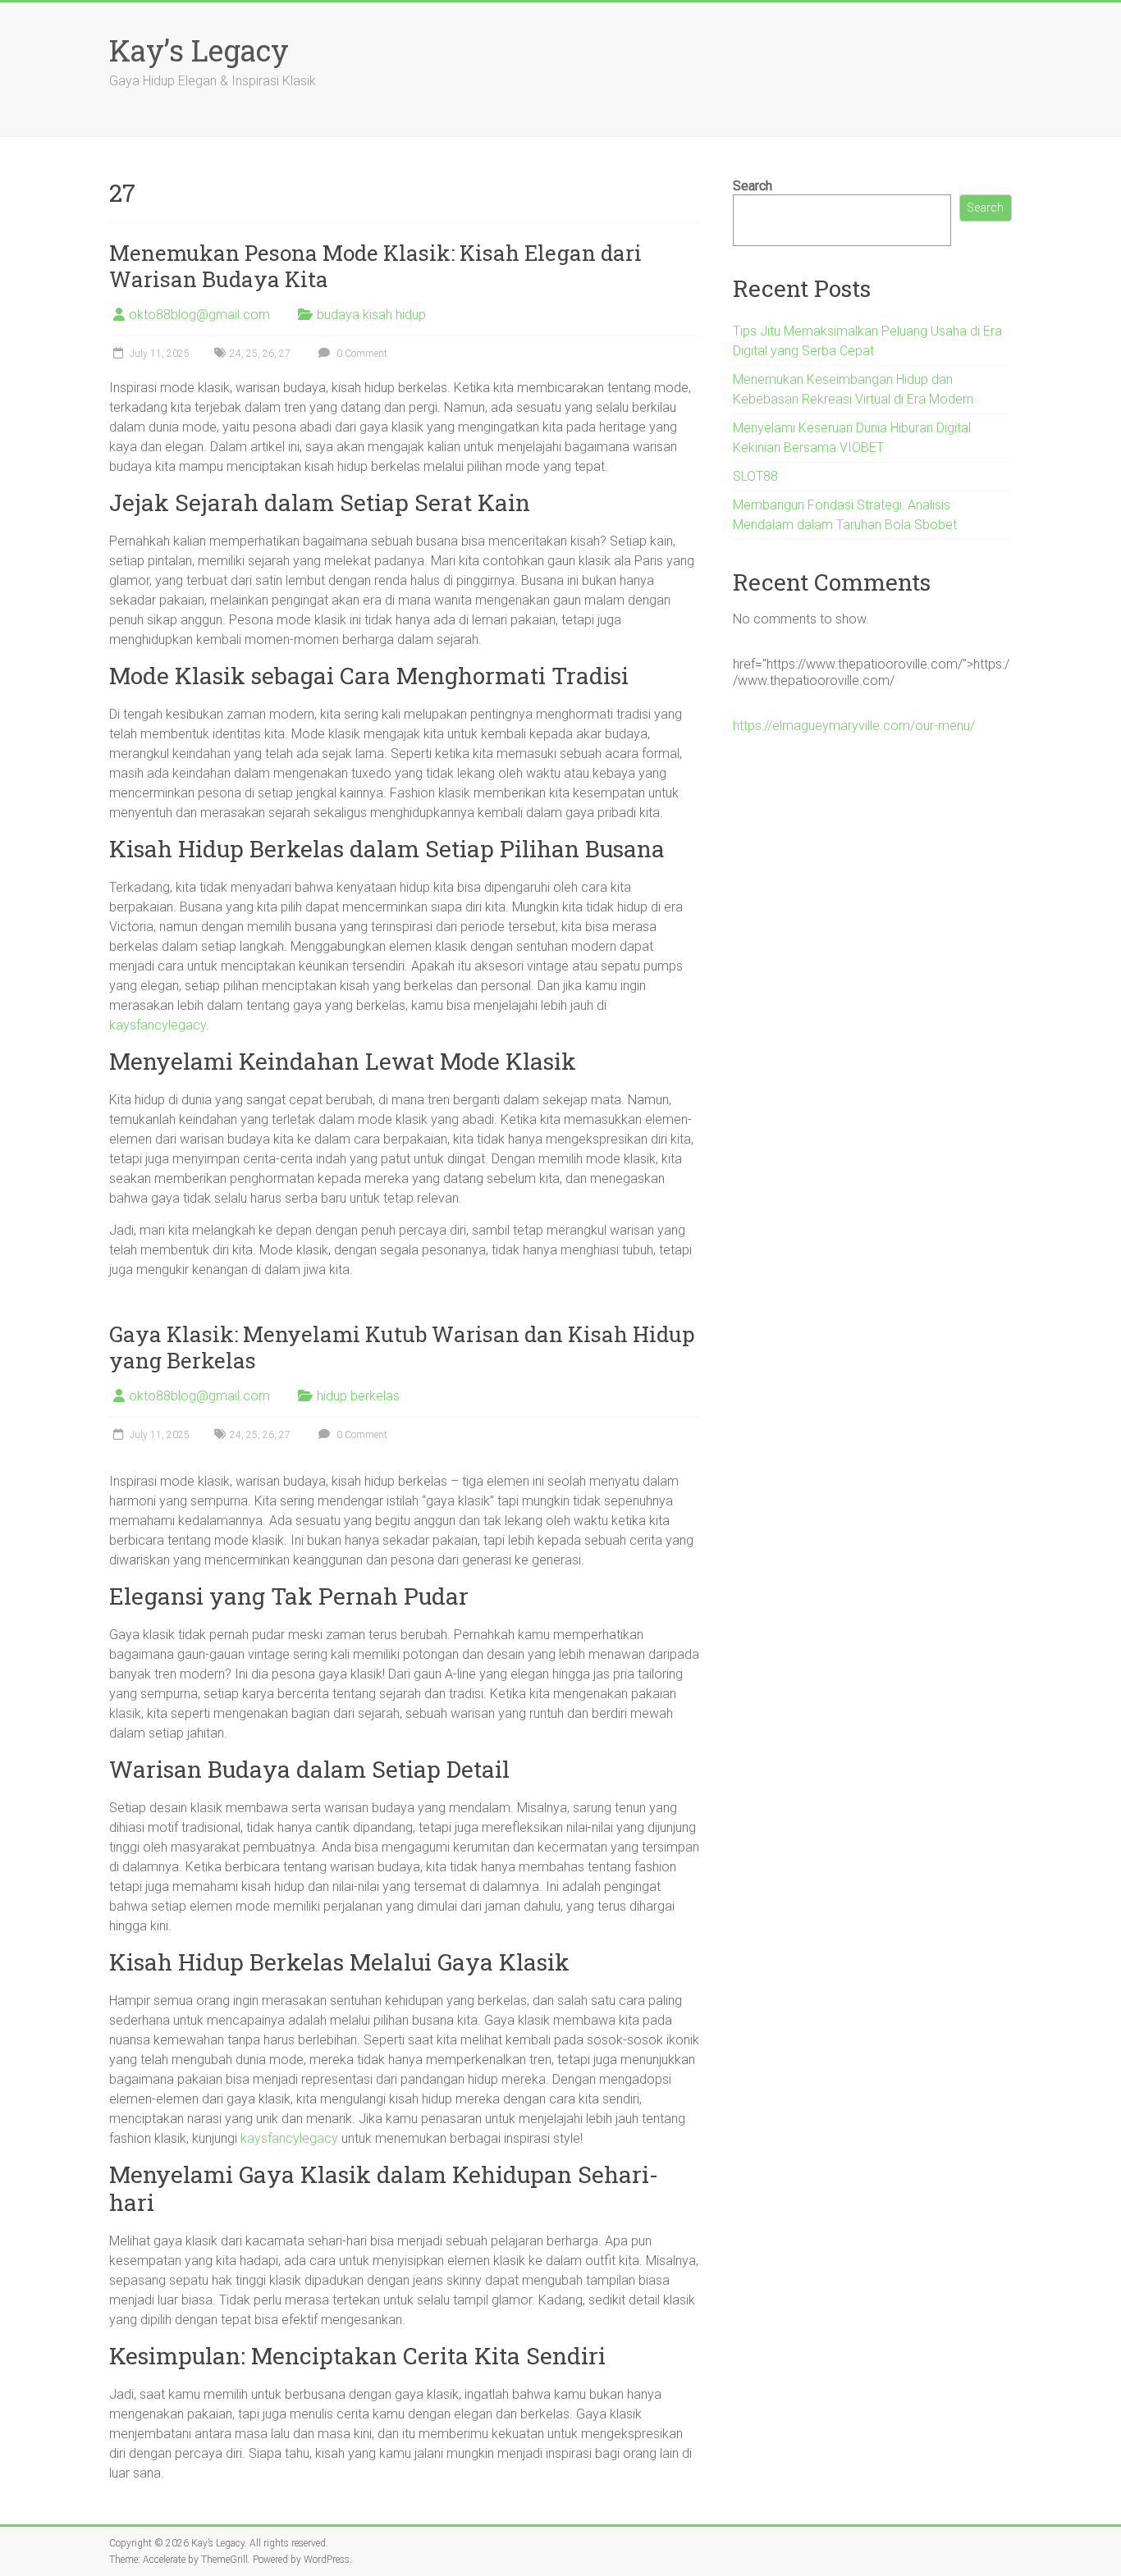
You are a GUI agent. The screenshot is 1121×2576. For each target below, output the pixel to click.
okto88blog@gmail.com (199, 315)
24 (236, 354)
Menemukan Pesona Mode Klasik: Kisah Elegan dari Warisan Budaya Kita (375, 266)
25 (252, 354)
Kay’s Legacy (199, 50)
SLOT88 (755, 476)
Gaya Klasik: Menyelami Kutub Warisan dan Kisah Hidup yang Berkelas (402, 1347)
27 (285, 354)
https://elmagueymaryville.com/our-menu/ (854, 726)
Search (753, 186)
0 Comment (361, 354)
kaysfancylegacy (158, 1025)
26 (268, 354)
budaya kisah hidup (371, 315)
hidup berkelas (358, 1396)
